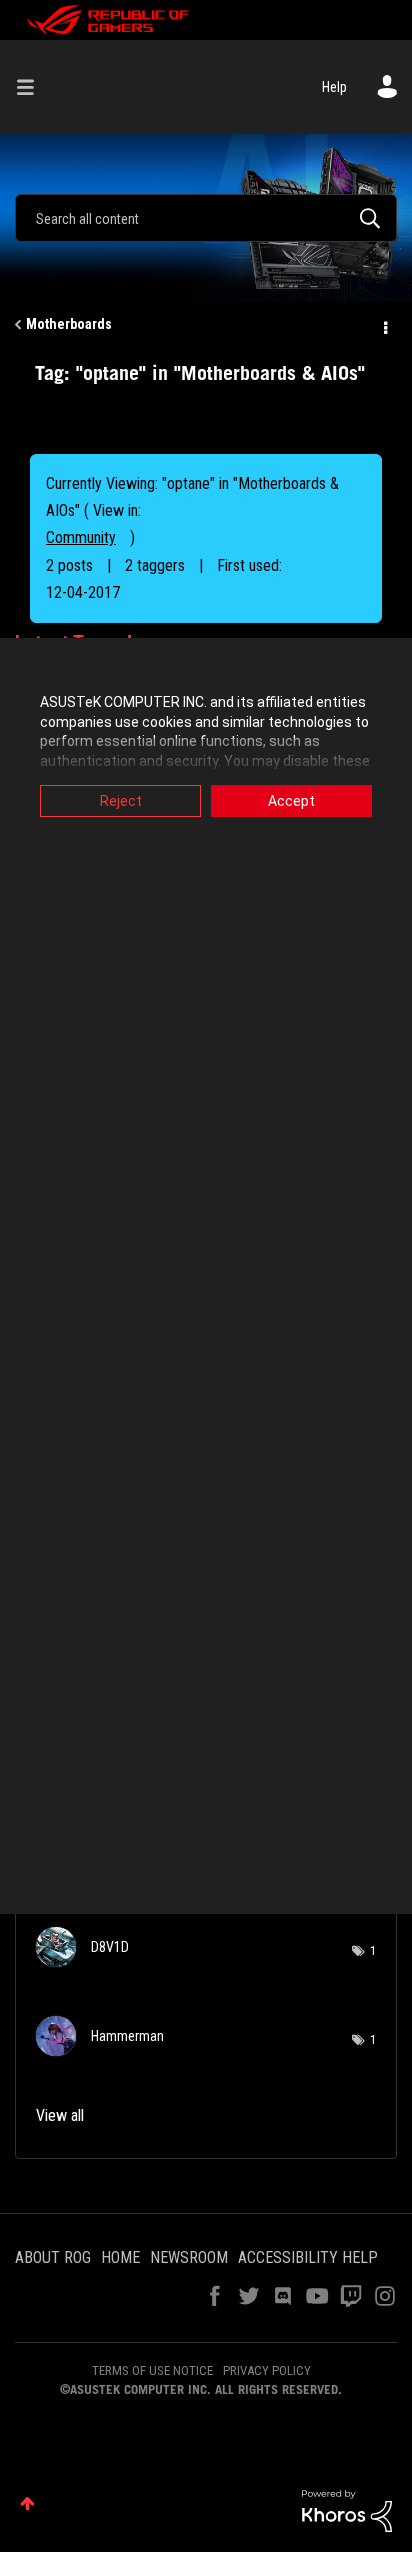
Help (334, 87)
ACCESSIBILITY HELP (308, 2257)
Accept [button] (291, 801)
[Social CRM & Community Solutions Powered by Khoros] (347, 2510)
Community (81, 537)
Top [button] (27, 2503)
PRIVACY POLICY (267, 2370)
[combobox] (206, 218)
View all (60, 2115)
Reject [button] (121, 801)
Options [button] (384, 325)
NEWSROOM (189, 2257)
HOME (120, 2257)
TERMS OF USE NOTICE (152, 2370)
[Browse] (33, 87)
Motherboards (69, 324)
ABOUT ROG (53, 2257)
